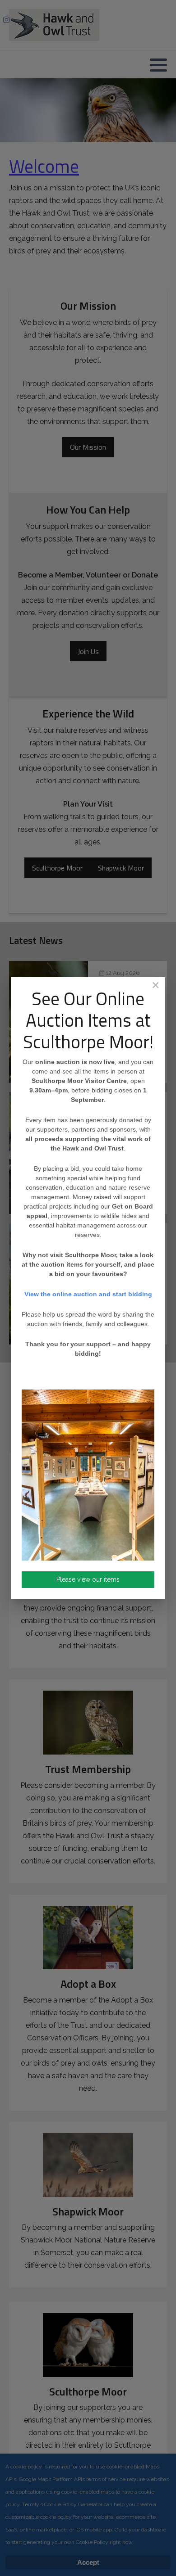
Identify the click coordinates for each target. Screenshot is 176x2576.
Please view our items (88, 1579)
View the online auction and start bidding (88, 1294)
